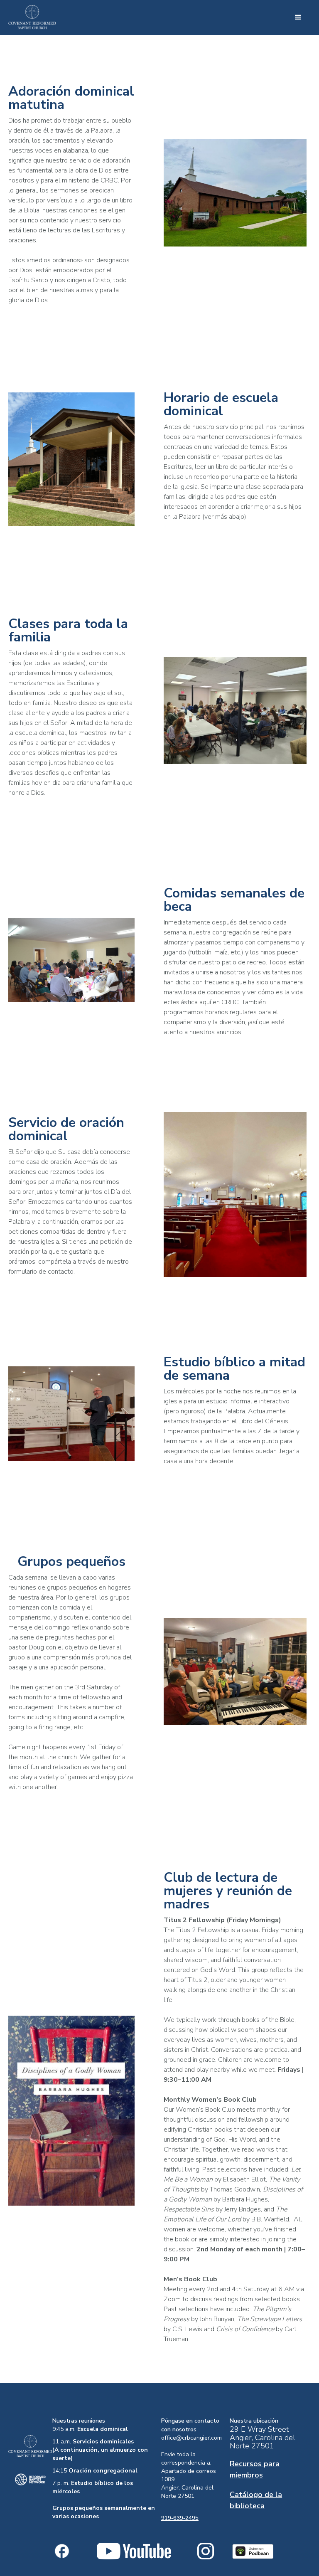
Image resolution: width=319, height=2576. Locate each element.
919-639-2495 (180, 2518)
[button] (298, 17)
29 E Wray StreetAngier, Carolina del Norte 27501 (263, 2438)
